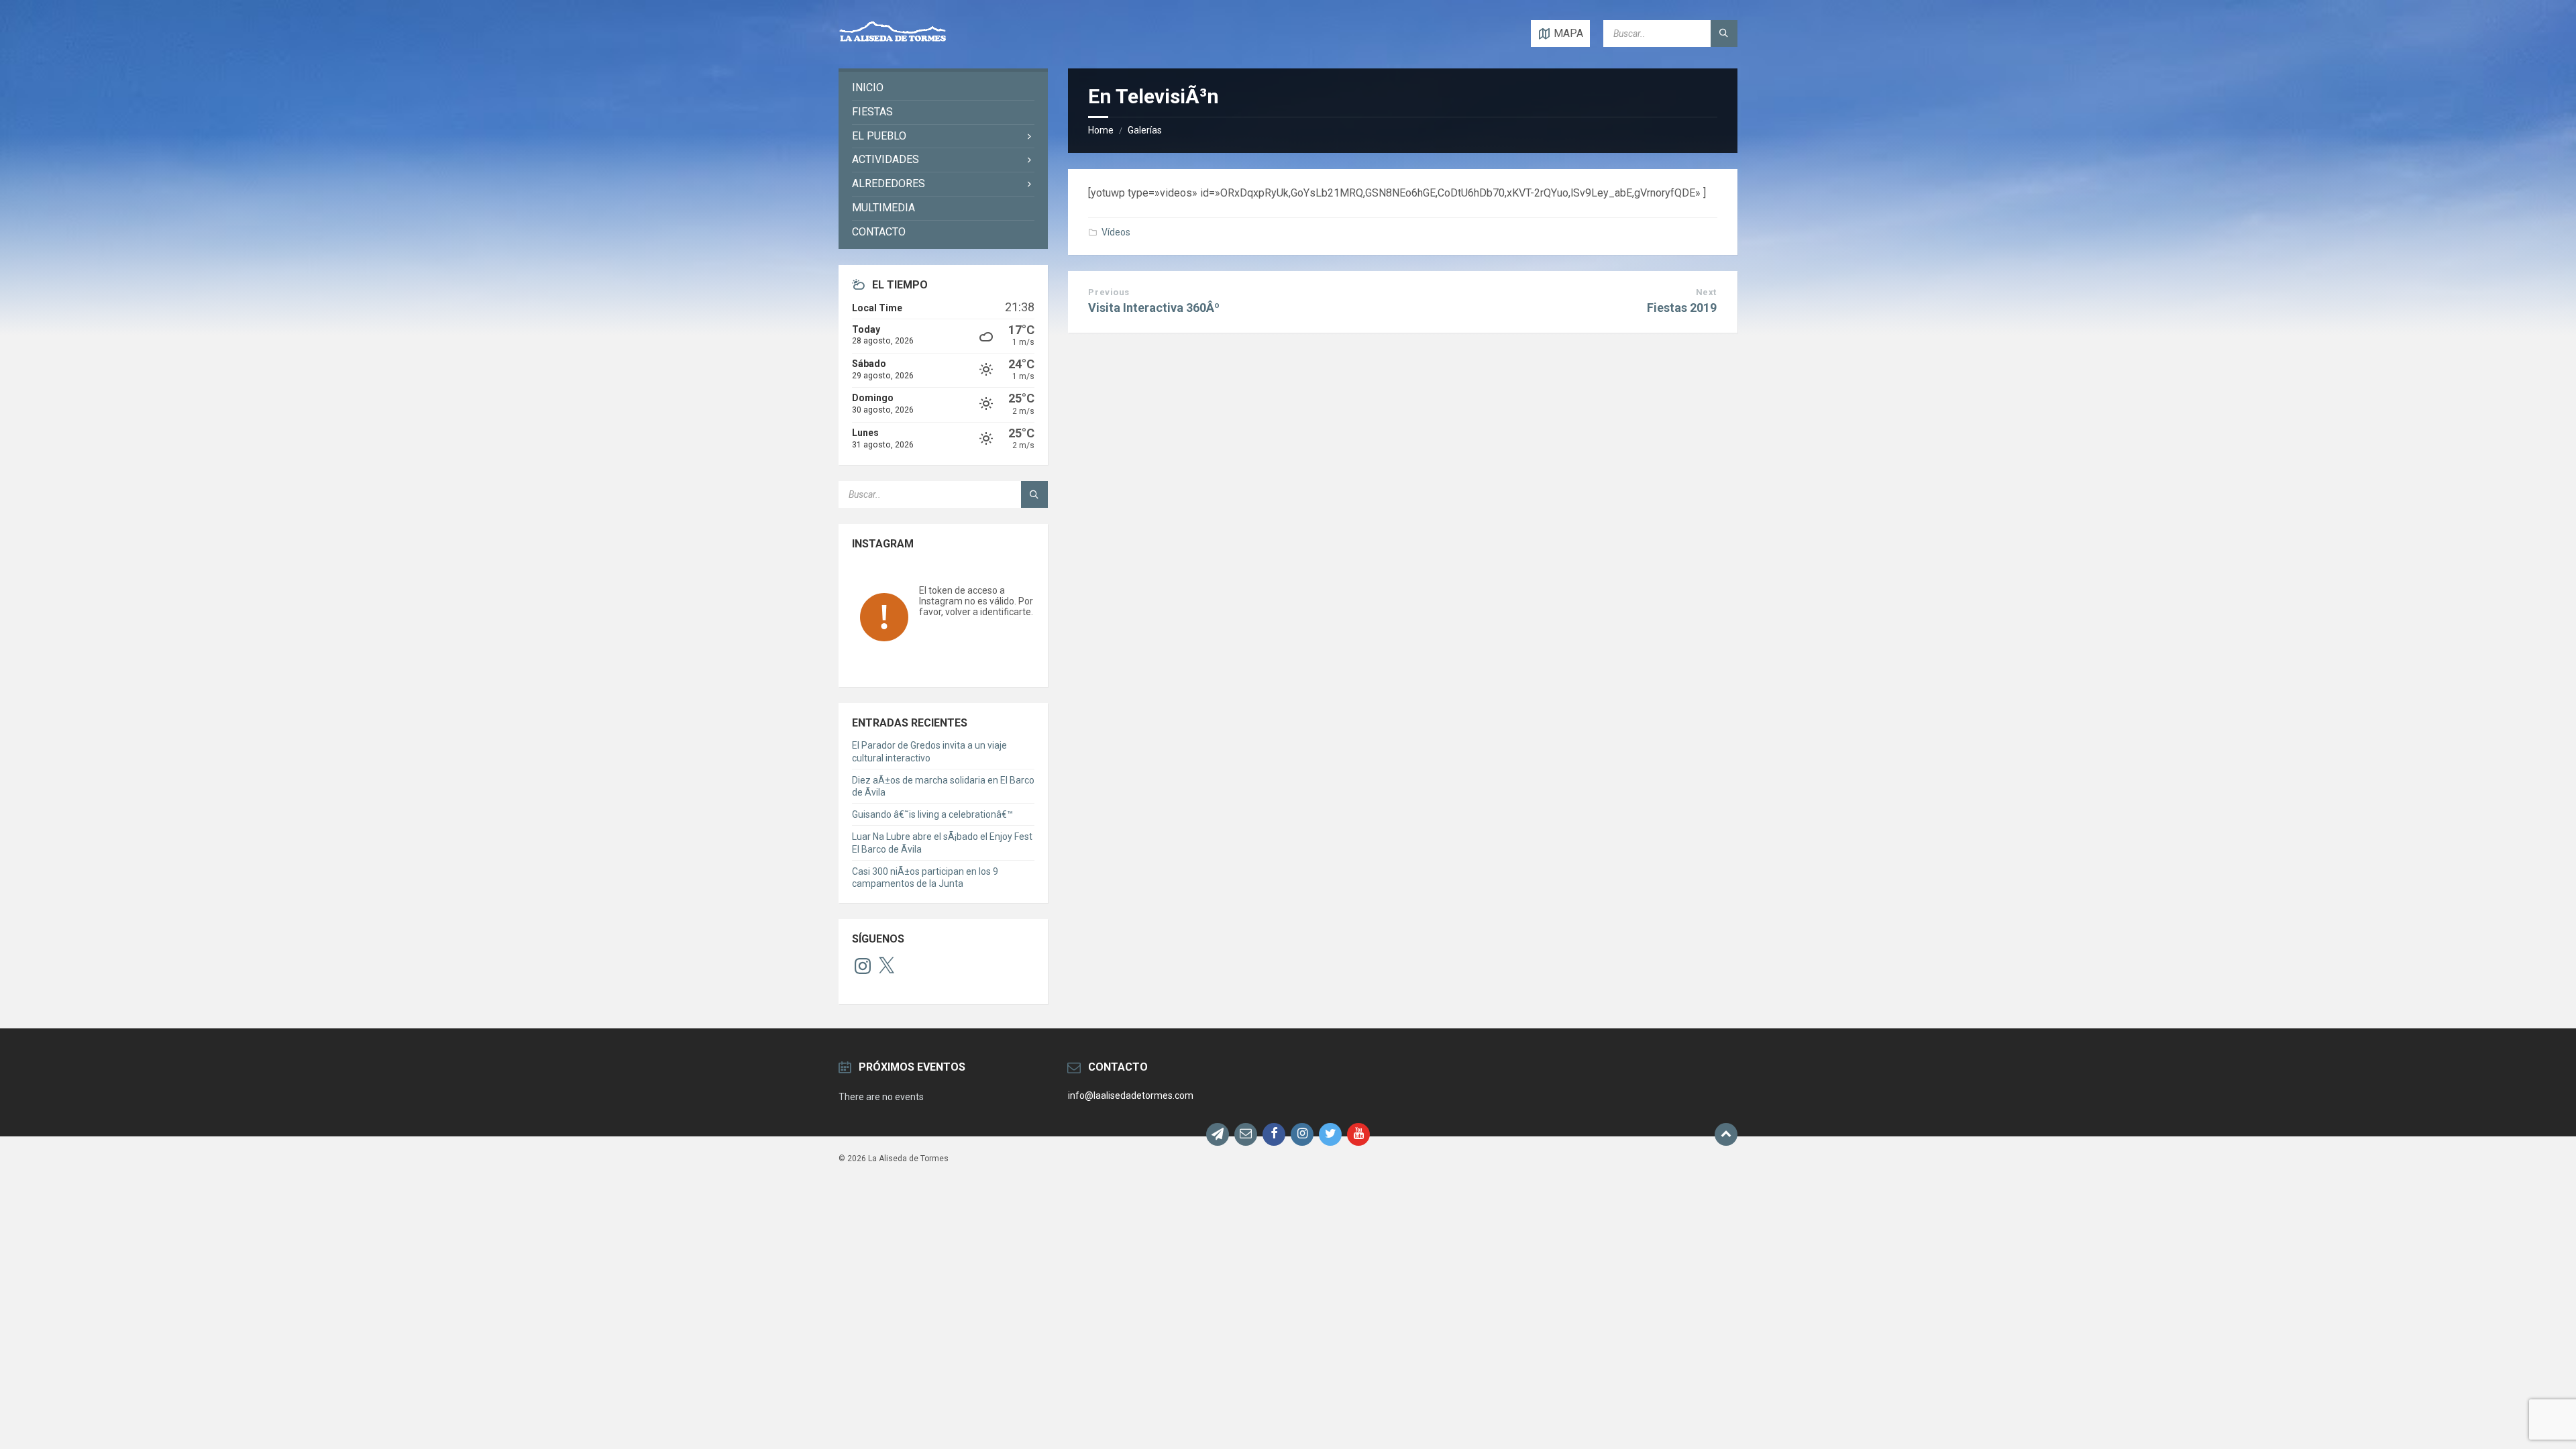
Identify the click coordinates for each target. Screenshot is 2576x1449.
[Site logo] (893, 42)
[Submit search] (1724, 34)
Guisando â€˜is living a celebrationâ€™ (932, 814)
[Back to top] (1726, 1134)
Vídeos (1116, 232)
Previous (1109, 292)
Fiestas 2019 (1682, 308)
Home (1101, 130)
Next (1706, 292)
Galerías (1145, 130)
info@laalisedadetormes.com (1131, 1095)
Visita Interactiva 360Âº (1154, 308)
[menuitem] (943, 88)
